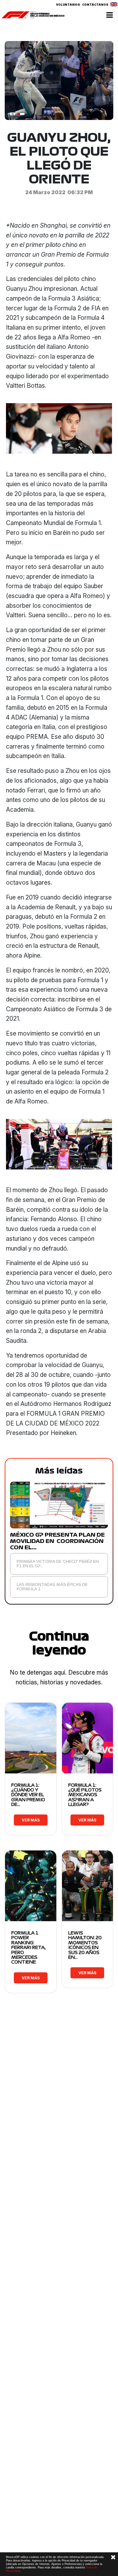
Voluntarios (68, 5)
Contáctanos (95, 5)
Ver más (31, 1820)
